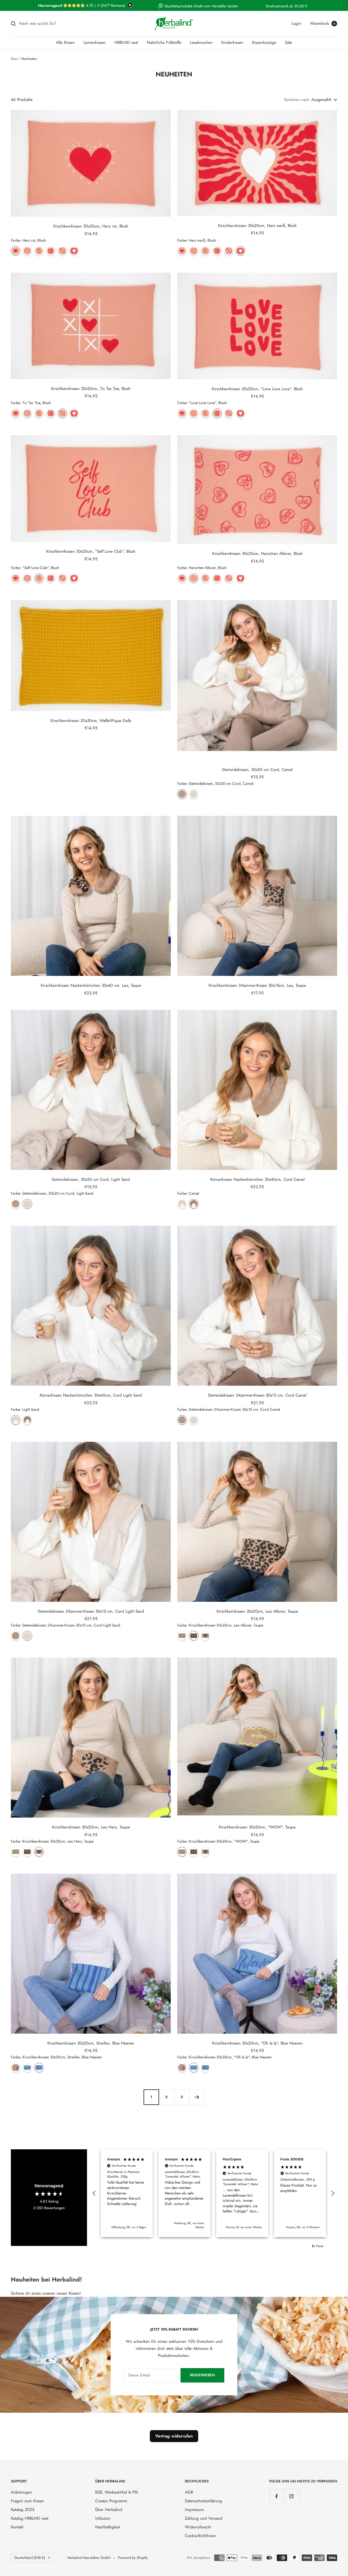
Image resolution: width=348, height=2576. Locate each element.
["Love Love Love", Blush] (51, 251)
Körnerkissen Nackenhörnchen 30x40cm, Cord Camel (257, 1179)
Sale (288, 42)
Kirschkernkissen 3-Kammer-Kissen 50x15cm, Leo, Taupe (257, 985)
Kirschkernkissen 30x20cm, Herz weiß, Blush (257, 226)
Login (296, 23)
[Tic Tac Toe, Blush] (62, 251)
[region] (213, 2193)
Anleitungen (21, 2492)
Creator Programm (111, 2501)
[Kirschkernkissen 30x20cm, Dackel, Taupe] (16, 2068)
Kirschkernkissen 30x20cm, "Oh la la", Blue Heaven (257, 2043)
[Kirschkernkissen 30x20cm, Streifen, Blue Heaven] (39, 2068)
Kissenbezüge (264, 42)
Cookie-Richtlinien (200, 2536)
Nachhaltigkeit (108, 2527)
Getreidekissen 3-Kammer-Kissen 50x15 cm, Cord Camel (257, 1395)
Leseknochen (201, 42)
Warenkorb (323, 23)
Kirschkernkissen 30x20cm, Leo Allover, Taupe (257, 1611)
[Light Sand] (182, 1204)
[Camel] (194, 1204)
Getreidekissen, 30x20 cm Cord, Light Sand (91, 1179)
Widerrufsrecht (198, 2527)
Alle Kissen (65, 42)
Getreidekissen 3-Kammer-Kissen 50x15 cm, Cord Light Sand (91, 1611)
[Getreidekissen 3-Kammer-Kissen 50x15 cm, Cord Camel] (182, 1420)
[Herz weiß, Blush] (74, 251)
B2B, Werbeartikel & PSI (116, 2492)
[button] (94, 2193)
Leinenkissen (95, 42)
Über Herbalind (109, 2510)
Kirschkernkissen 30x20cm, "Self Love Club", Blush (91, 551)
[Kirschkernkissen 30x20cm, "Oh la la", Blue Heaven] (27, 2068)
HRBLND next (126, 42)
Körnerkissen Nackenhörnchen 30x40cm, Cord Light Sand (91, 1395)
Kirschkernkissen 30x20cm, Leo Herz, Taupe (91, 1827)
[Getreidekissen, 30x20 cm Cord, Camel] (182, 794)
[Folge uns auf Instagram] (292, 2496)
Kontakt (17, 2527)
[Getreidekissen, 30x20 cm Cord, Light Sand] (194, 794)
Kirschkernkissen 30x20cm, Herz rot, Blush (91, 226)
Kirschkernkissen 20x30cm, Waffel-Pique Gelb (91, 721)
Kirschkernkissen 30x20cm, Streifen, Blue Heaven (91, 2043)
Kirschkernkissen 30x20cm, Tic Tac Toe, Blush (91, 389)
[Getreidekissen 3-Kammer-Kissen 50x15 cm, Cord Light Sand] (194, 1420)
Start (14, 59)
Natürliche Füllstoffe (164, 42)
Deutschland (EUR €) (30, 2558)
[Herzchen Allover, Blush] (27, 251)
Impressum (194, 2510)
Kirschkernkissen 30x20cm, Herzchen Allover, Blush (257, 554)
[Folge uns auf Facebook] (277, 2496)
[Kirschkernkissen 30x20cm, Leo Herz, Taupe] (205, 1636)
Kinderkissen (232, 42)
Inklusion (103, 2518)
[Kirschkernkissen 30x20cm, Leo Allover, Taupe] (194, 1636)
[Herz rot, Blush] (16, 251)
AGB (189, 2492)
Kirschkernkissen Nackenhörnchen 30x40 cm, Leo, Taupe (91, 985)
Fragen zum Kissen (27, 2501)
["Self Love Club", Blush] (39, 251)
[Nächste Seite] (197, 2097)
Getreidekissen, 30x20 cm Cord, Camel (257, 770)
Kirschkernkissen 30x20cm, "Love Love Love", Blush (257, 389)
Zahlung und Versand (204, 2518)
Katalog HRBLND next (30, 2518)
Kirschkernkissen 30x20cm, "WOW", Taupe (257, 1827)
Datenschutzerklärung (203, 2501)
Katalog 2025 (23, 2510)
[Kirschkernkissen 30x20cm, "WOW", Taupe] (182, 1636)
